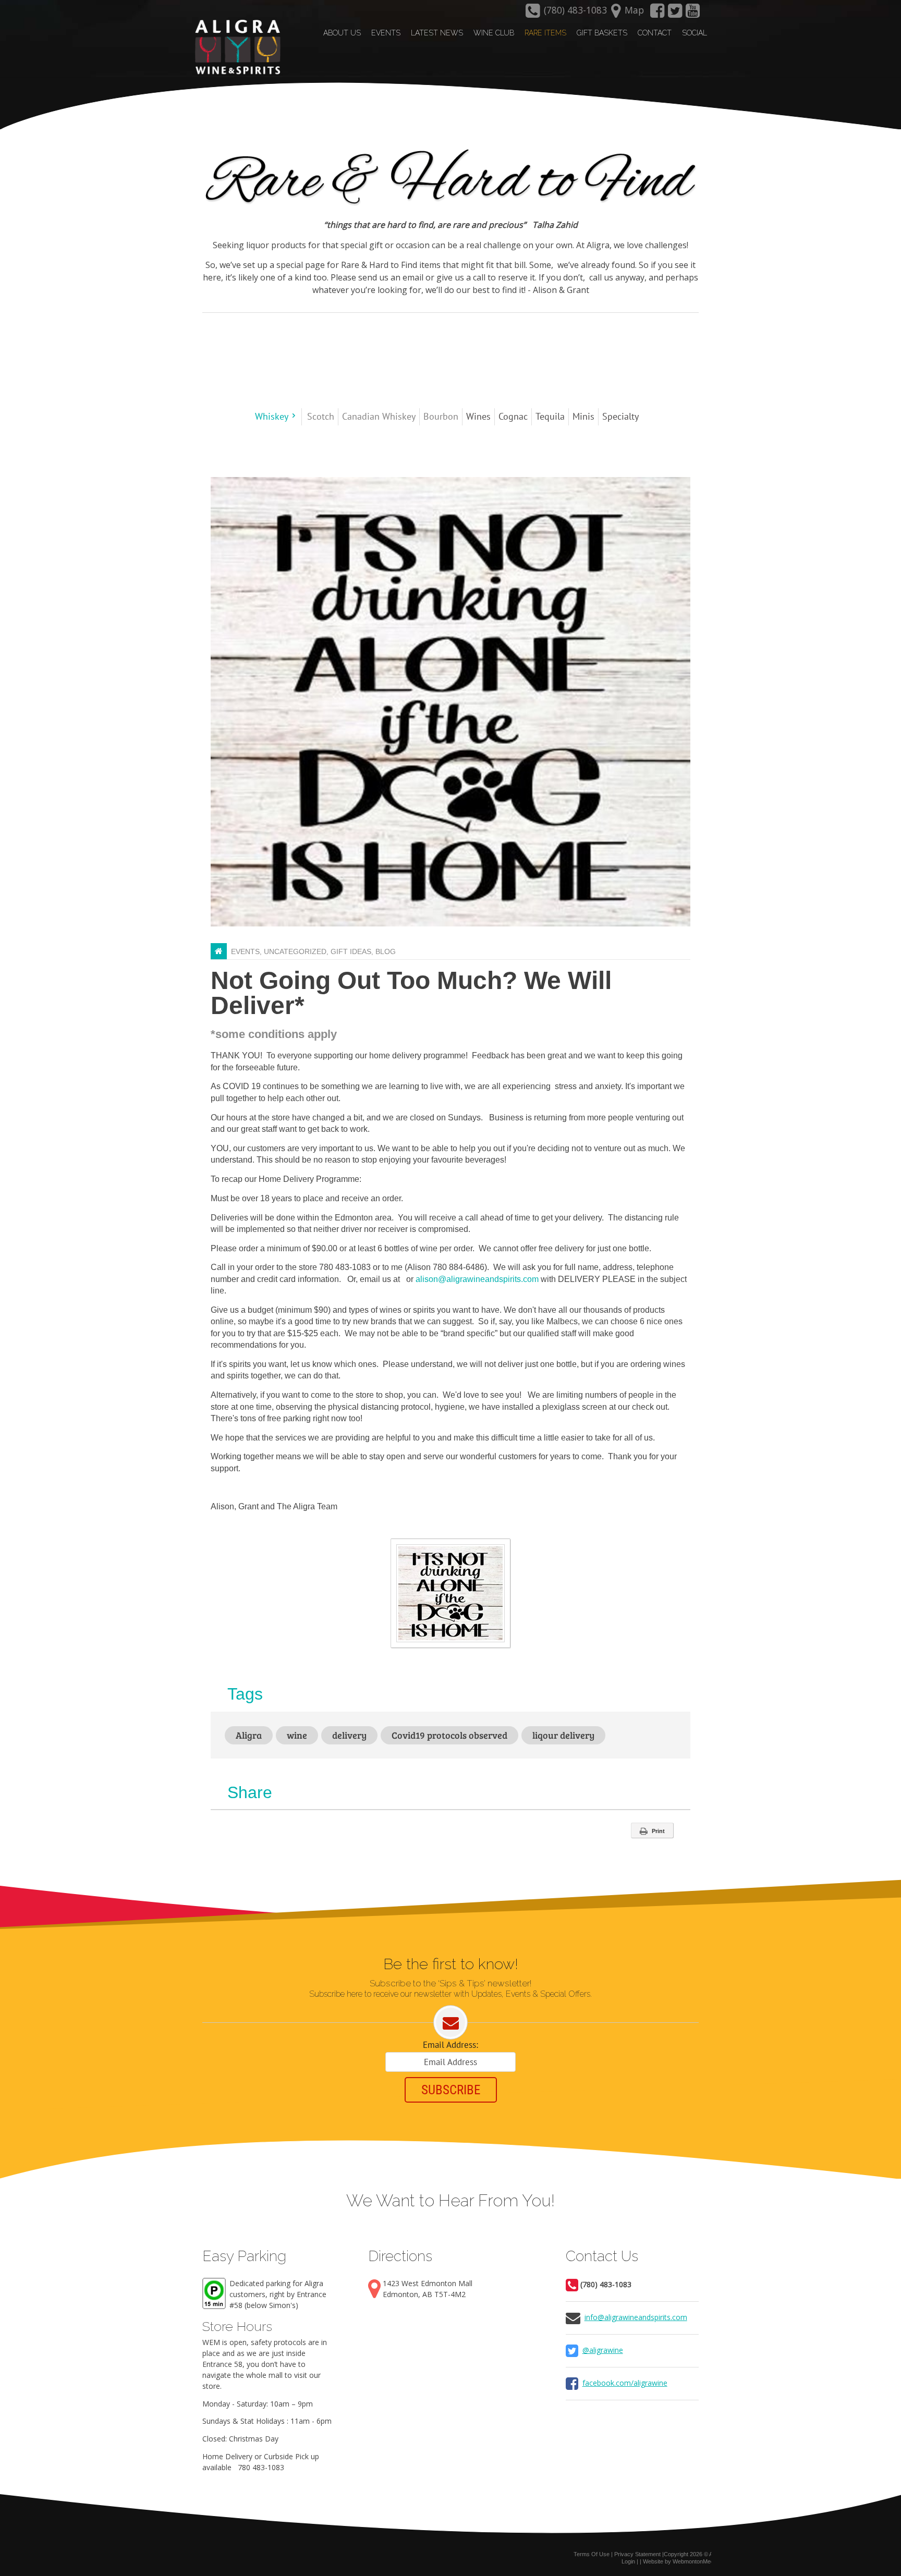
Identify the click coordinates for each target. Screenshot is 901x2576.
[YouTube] (693, 14)
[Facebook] (657, 14)
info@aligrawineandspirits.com (636, 2317)
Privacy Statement (637, 2554)
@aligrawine (603, 2350)
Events (245, 951)
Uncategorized (295, 951)
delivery (349, 1735)
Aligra (249, 1735)
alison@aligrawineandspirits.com (477, 1279)
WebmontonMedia (695, 2561)
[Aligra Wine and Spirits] (235, 47)
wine (297, 1735)
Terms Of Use (592, 2554)
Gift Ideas (351, 951)
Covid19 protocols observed (449, 1735)
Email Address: (451, 2045)
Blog (386, 951)
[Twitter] (675, 14)
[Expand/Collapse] (294, 416)
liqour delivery (563, 1735)
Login (628, 2561)
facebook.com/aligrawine (625, 2383)
